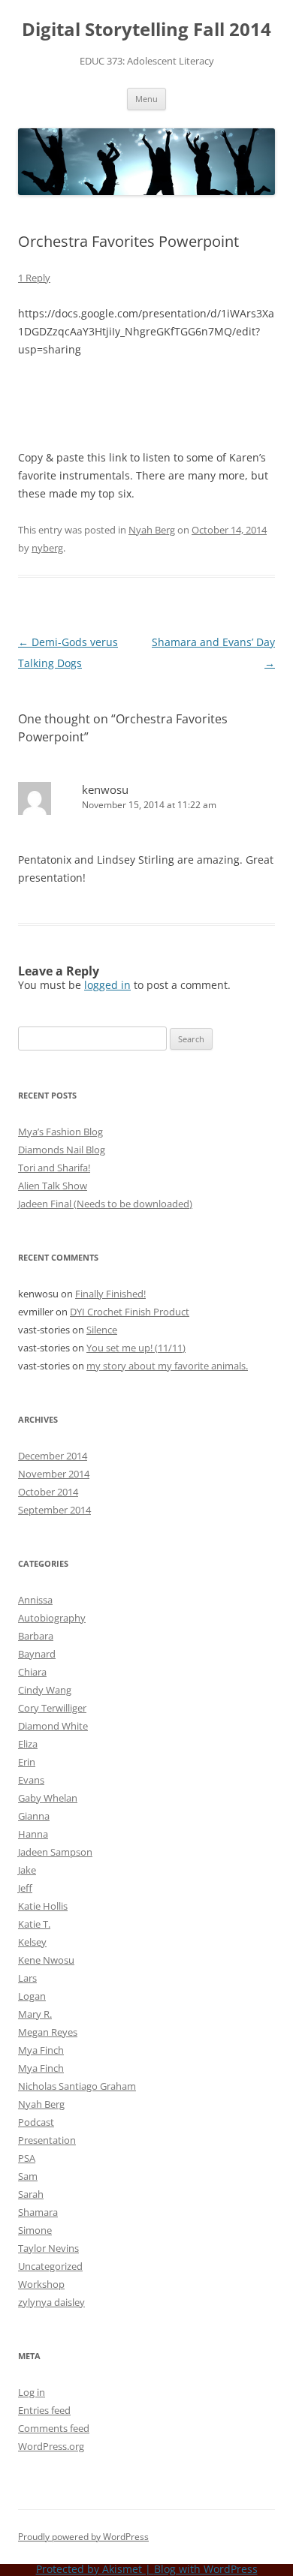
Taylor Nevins (48, 2248)
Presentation (47, 2140)
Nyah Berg (152, 530)
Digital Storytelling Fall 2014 (146, 30)
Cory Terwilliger (52, 1708)
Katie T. (34, 1924)
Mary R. (35, 2014)
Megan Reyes (48, 2032)
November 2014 (54, 1474)
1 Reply (34, 278)
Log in (32, 2392)
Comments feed (54, 2428)
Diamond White (53, 1726)
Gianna (34, 1816)
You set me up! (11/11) (136, 1348)
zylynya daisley (51, 2302)
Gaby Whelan (48, 1798)
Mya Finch (41, 2050)
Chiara (32, 1672)
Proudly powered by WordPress (83, 2537)
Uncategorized (50, 2266)
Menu (146, 99)
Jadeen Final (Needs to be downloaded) (105, 1204)
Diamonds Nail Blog (62, 1150)
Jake (27, 1870)
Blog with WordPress (206, 2569)
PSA (27, 2158)
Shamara (38, 2212)
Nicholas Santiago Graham (77, 2086)
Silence (102, 1330)
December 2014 (53, 1456)
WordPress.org (51, 2446)
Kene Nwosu (46, 1960)
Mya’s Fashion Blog (60, 1132)
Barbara (36, 1636)
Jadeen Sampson (55, 1852)
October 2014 (48, 1492)
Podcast (36, 2122)
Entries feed (44, 2410)
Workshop (41, 2284)
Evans (31, 1780)
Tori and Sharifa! (54, 1168)
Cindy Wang (45, 1690)
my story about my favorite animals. (167, 1366)
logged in (107, 985)
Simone (35, 2230)
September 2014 (54, 1510)
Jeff (25, 1888)
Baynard (37, 1654)
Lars (27, 1978)
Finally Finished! (110, 1294)
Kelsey (32, 1942)
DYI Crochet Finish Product (130, 1312)
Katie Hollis (43, 1906)
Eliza (28, 1744)
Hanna (33, 1834)
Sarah (31, 2194)
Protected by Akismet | (95, 2569)
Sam (28, 2176)
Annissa (35, 1600)
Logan (32, 1996)
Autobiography (52, 1618)
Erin (27, 1762)
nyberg (47, 548)
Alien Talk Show (53, 1186)
